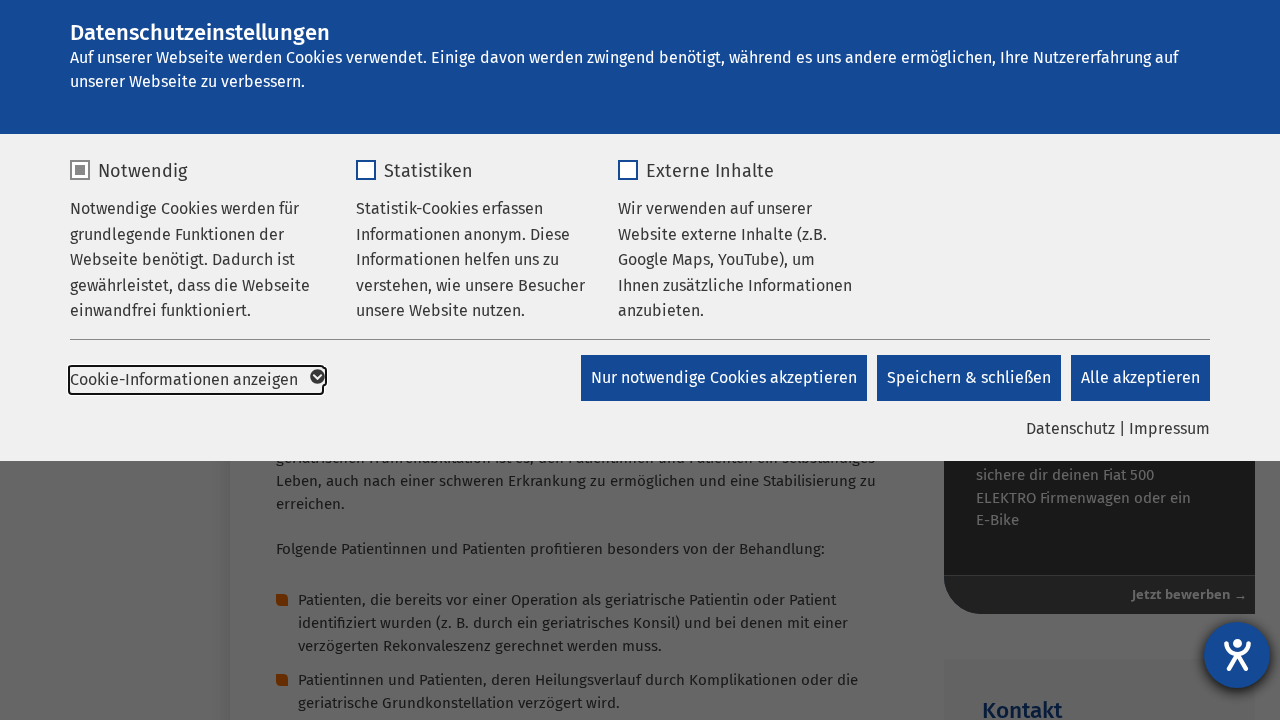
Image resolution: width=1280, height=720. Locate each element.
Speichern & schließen (969, 377)
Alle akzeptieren (1140, 377)
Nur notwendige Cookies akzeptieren (724, 377)
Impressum (1169, 428)
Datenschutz (1070, 428)
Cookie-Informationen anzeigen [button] (186, 379)
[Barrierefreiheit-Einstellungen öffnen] (1237, 655)
